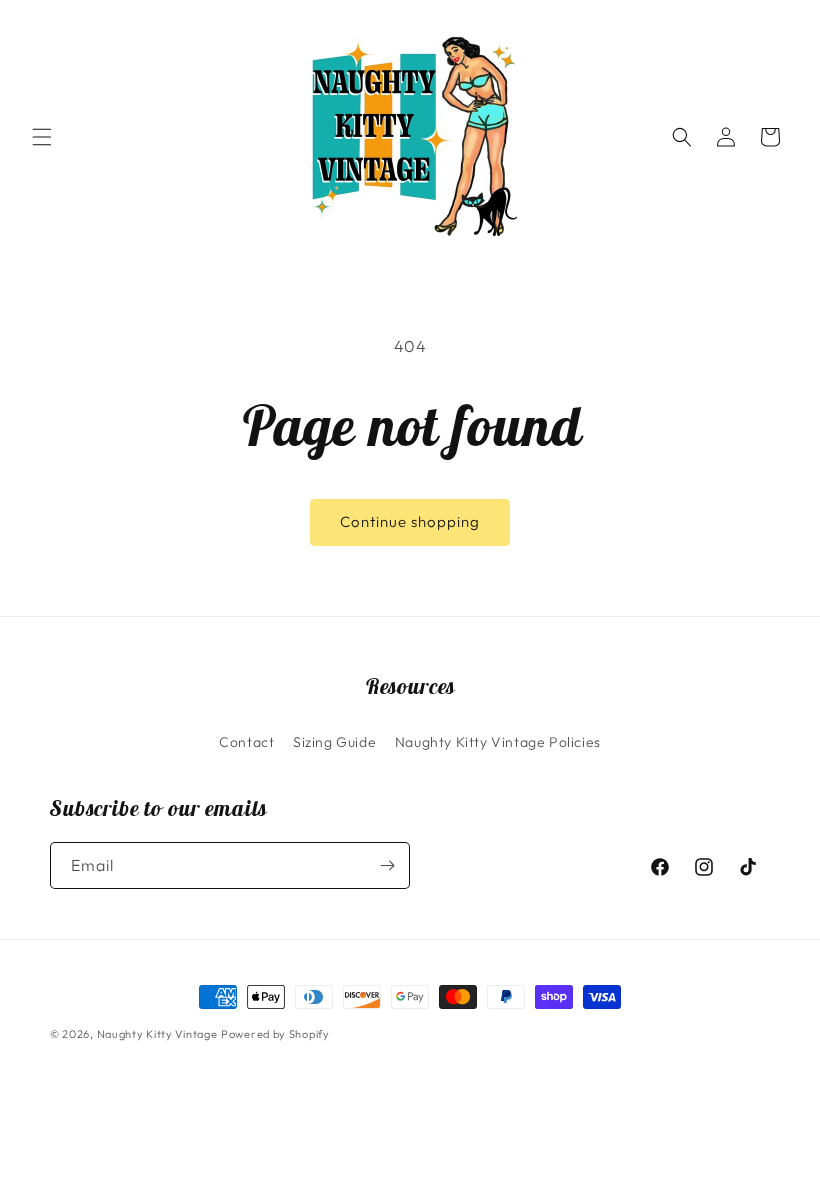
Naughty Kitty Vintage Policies (498, 742)
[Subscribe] (387, 865)
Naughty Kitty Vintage (157, 1034)
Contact (246, 742)
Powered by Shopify (275, 1034)
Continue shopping (410, 521)
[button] (42, 137)
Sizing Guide (334, 742)
